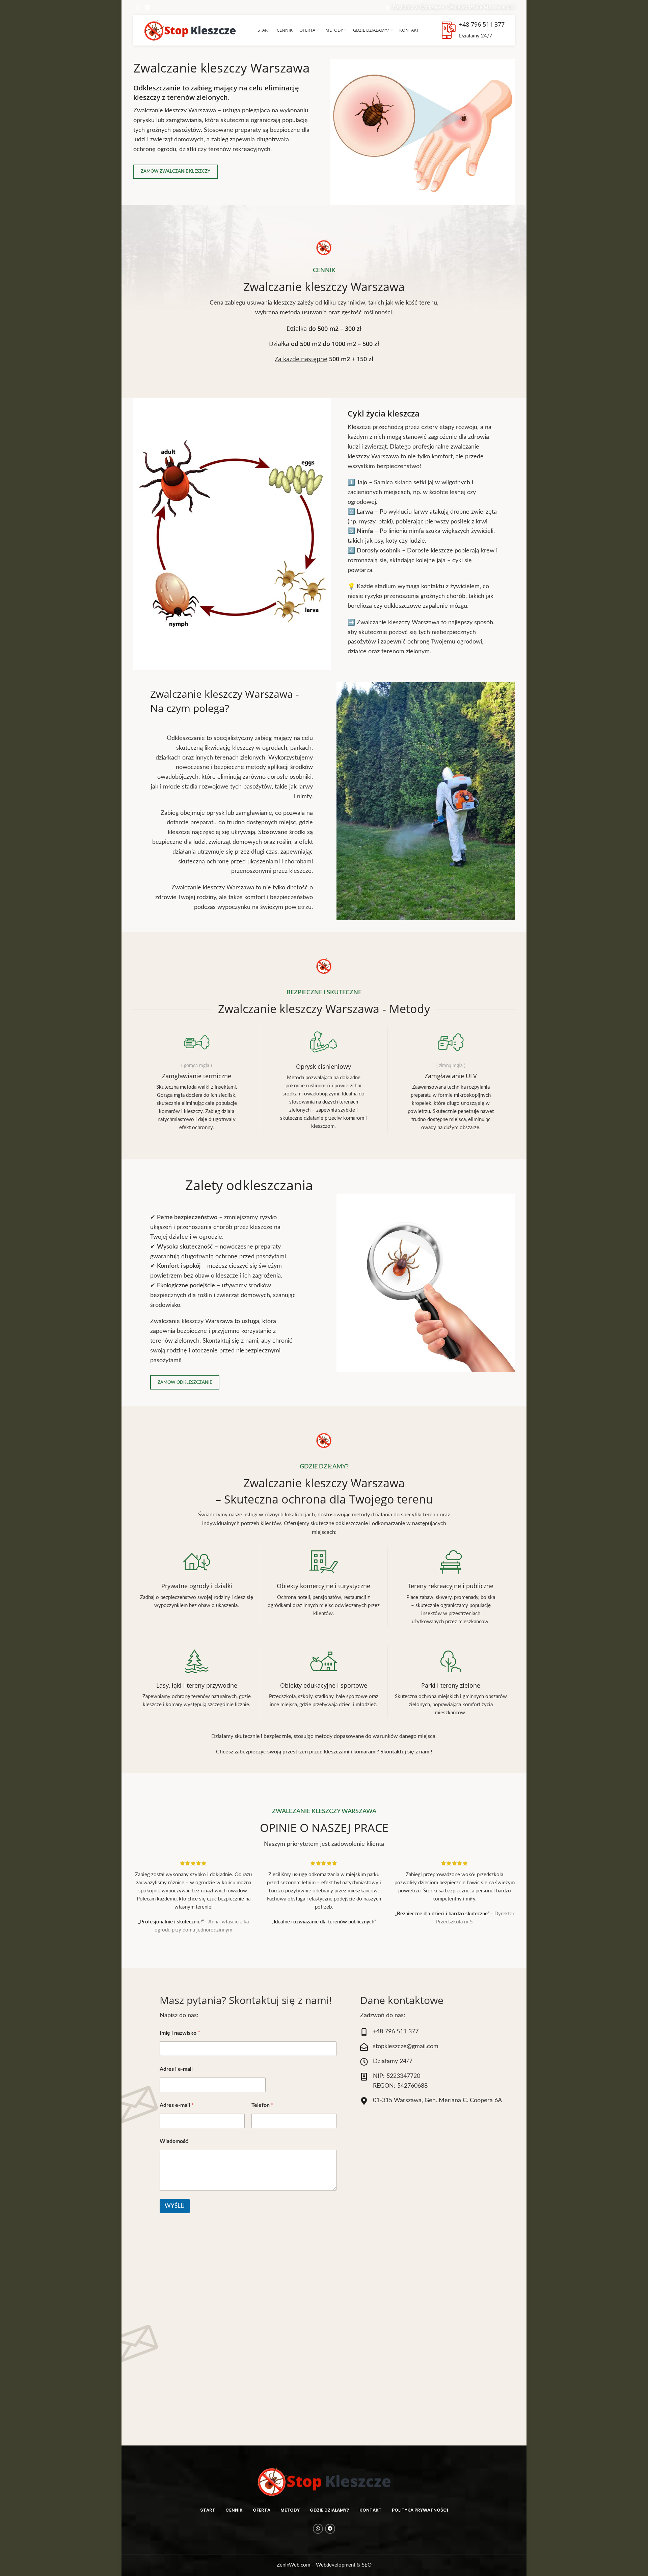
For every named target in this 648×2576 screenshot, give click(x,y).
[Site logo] (190, 30)
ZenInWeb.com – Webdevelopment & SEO (324, 2565)
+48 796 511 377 (482, 24)
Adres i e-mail (176, 2069)
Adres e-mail (177, 2105)
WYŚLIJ (175, 2206)
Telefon (262, 2105)
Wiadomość (174, 2141)
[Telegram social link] (147, 8)
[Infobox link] (196, 1080)
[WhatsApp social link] (138, 8)
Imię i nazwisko (180, 2033)
